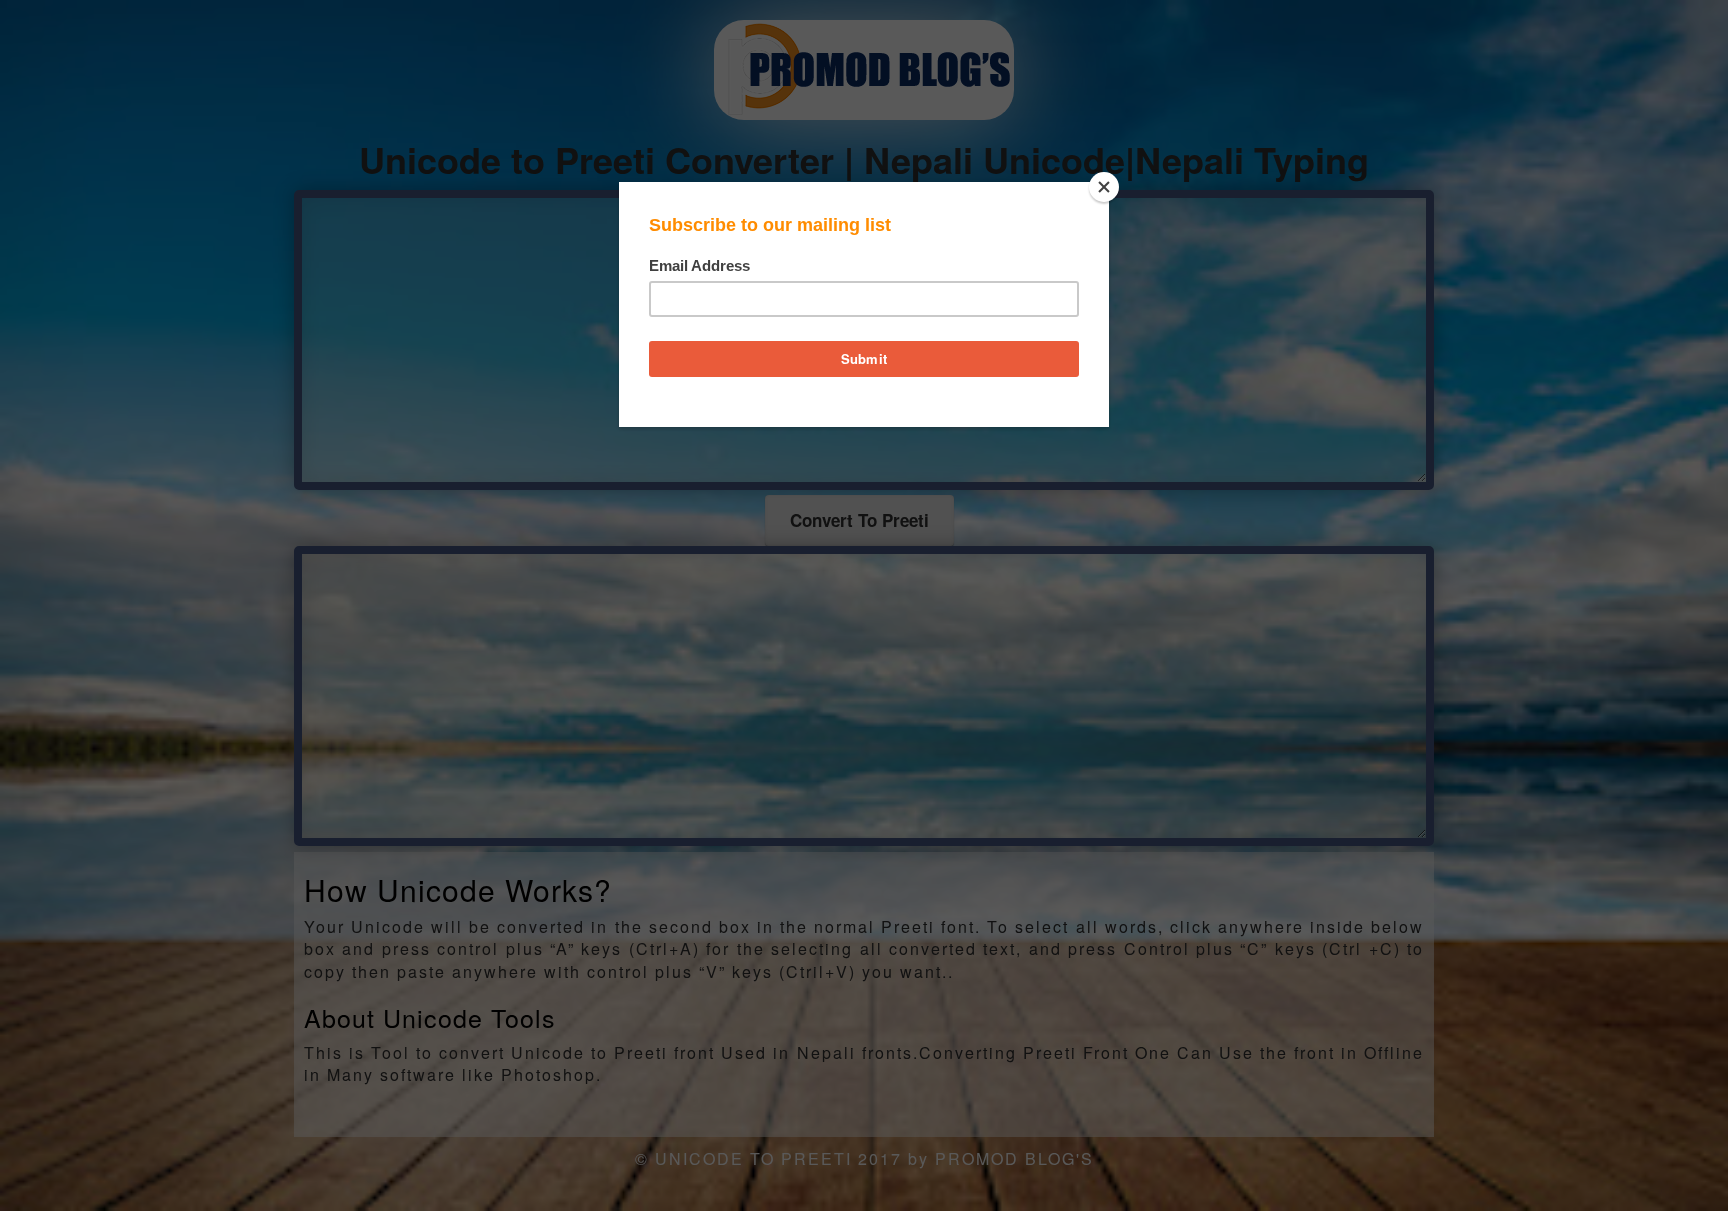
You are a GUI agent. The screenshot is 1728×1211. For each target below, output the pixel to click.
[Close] (1104, 187)
